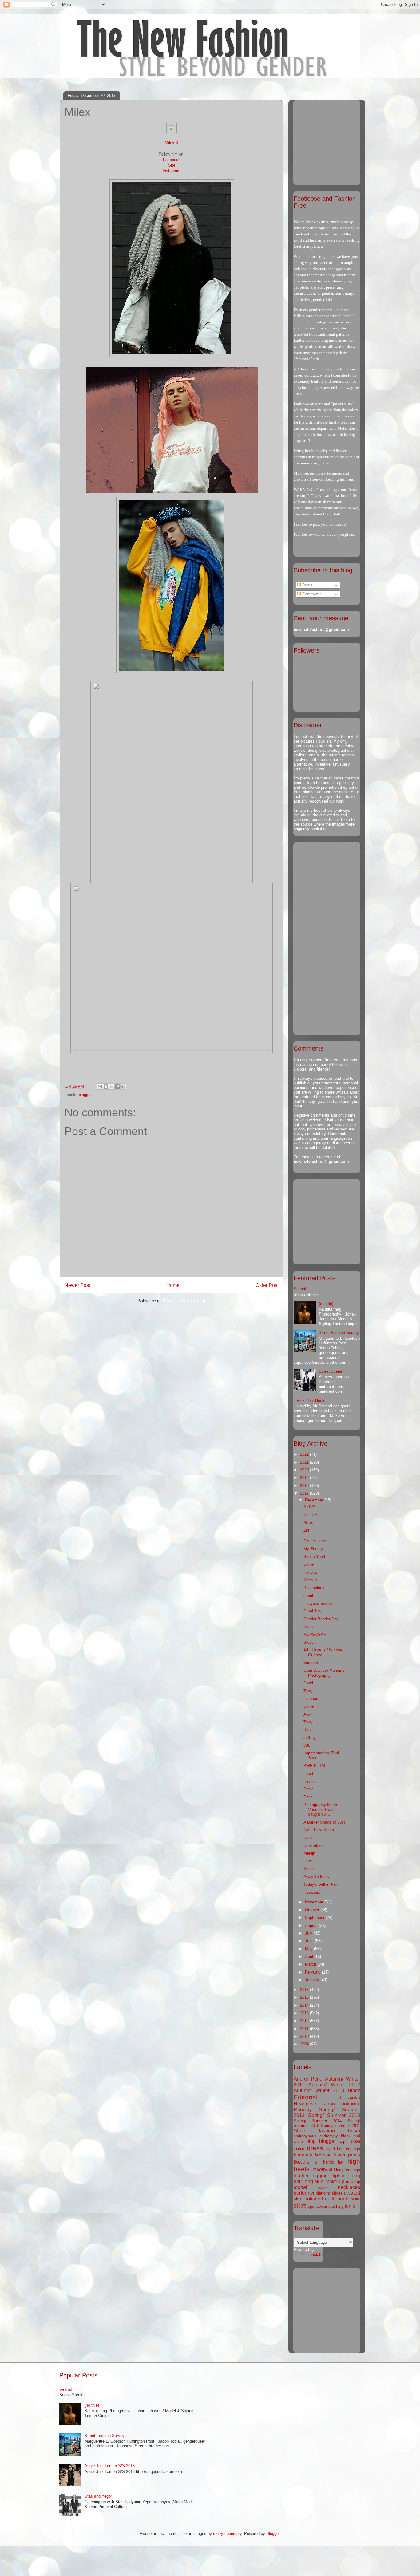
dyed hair (335, 2149)
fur (316, 2162)
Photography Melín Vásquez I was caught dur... (320, 1809)
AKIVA (309, 1507)
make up (335, 2182)
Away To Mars (316, 1877)
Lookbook (349, 2104)
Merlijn (309, 1853)
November (315, 1902)
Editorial (306, 2097)
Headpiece (306, 2104)
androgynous (305, 2136)
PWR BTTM (314, 1766)
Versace (311, 1663)
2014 (305, 2005)
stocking (336, 2206)
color (299, 2149)
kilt (332, 2170)
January (313, 1980)
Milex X (172, 143)
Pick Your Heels (311, 1400)
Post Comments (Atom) (184, 1301)
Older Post (267, 1285)
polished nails (320, 2199)
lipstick (340, 2176)
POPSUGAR (315, 1634)
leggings (321, 2176)
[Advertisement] (332, 141)
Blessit (310, 1642)
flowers (301, 2162)
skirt (300, 2205)
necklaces (349, 2187)
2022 (305, 1454)
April (310, 1957)
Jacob (309, 1596)
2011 (305, 2029)
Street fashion (314, 2131)
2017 (305, 1493)
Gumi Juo (312, 1611)
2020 (305, 1470)
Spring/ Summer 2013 (334, 2115)
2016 (305, 1990)
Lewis (309, 1861)
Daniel (309, 1564)
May (309, 1949)
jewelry (319, 2170)
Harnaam (311, 1699)
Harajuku (350, 2098)
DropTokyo (313, 1846)
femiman (303, 2155)
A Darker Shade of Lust (324, 1822)
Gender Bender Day (321, 1619)
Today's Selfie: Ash (321, 1884)
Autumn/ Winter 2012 (334, 2085)
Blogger (273, 2533)
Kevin (309, 1781)
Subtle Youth (315, 1557)
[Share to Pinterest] (123, 1087)
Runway (303, 2110)
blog (311, 2141)
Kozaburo (312, 1892)
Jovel (308, 1683)
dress (315, 2148)
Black (354, 2091)
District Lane (315, 1541)
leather (301, 2176)
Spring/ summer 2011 (341, 2126)
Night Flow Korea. (319, 1830)
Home (173, 1285)
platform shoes (329, 2193)
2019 (305, 1478)
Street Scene (331, 1371)
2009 (305, 2044)
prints (343, 2199)
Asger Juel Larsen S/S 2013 (110, 2466)
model (300, 2187)
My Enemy (313, 1549)
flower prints (346, 2155)
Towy (308, 1691)
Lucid (308, 1774)
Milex (308, 1523)
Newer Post (77, 1285)
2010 (305, 2036)
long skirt (313, 2182)
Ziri (306, 1530)
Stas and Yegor (98, 2496)
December (315, 1500)
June (310, 1941)
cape (343, 2142)
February (313, 1972)
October (313, 1910)
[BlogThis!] (106, 1087)
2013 (305, 2013)
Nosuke (310, 1515)
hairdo (329, 2162)
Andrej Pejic (308, 2079)
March (311, 1964)
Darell (309, 1838)
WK (307, 1745)
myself (323, 2188)
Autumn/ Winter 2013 (319, 2091)
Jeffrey (310, 1738)
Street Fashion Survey (339, 1333)
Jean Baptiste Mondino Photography (324, 1673)
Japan (328, 2104)
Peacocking (314, 1588)
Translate (314, 2255)
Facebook (172, 160)
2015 (305, 1997)
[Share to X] (112, 1087)
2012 (305, 2021)
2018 (305, 1486)
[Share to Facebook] (117, 1087)
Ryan (308, 1627)
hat (341, 2162)
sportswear (317, 2206)
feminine (322, 2155)
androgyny (329, 2136)
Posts (307, 585)
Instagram (172, 171)
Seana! (300, 1289)
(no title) (326, 1304)
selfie (356, 2199)
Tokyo (354, 2131)
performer (304, 2193)
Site (172, 165)
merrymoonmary (227, 2533)
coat (355, 2141)
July (309, 1933)
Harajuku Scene (318, 1603)
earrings (353, 2149)
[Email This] (100, 1087)
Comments (311, 594)
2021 (305, 1462)
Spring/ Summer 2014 (318, 2121)
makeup (353, 2182)
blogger (85, 1095)
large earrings (348, 2170)
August (312, 1925)
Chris (308, 1797)
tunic (350, 2206)
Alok (307, 1714)
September (315, 1917)
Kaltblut (310, 1572)
